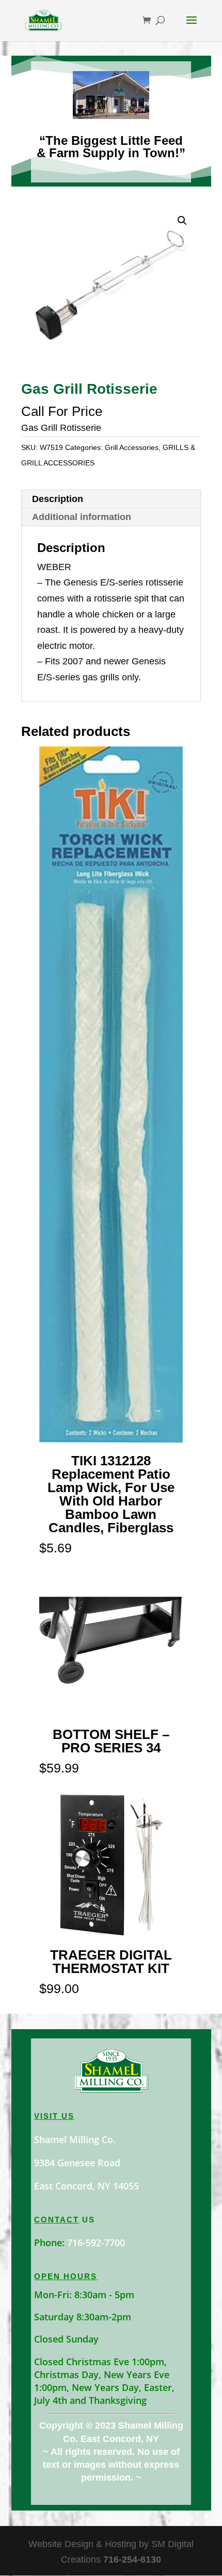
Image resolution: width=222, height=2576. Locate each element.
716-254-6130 (132, 2560)
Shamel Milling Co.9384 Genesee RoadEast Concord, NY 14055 (86, 2163)
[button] (182, 221)
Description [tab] (58, 499)
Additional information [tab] (82, 517)
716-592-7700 (96, 2243)
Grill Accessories (132, 447)
